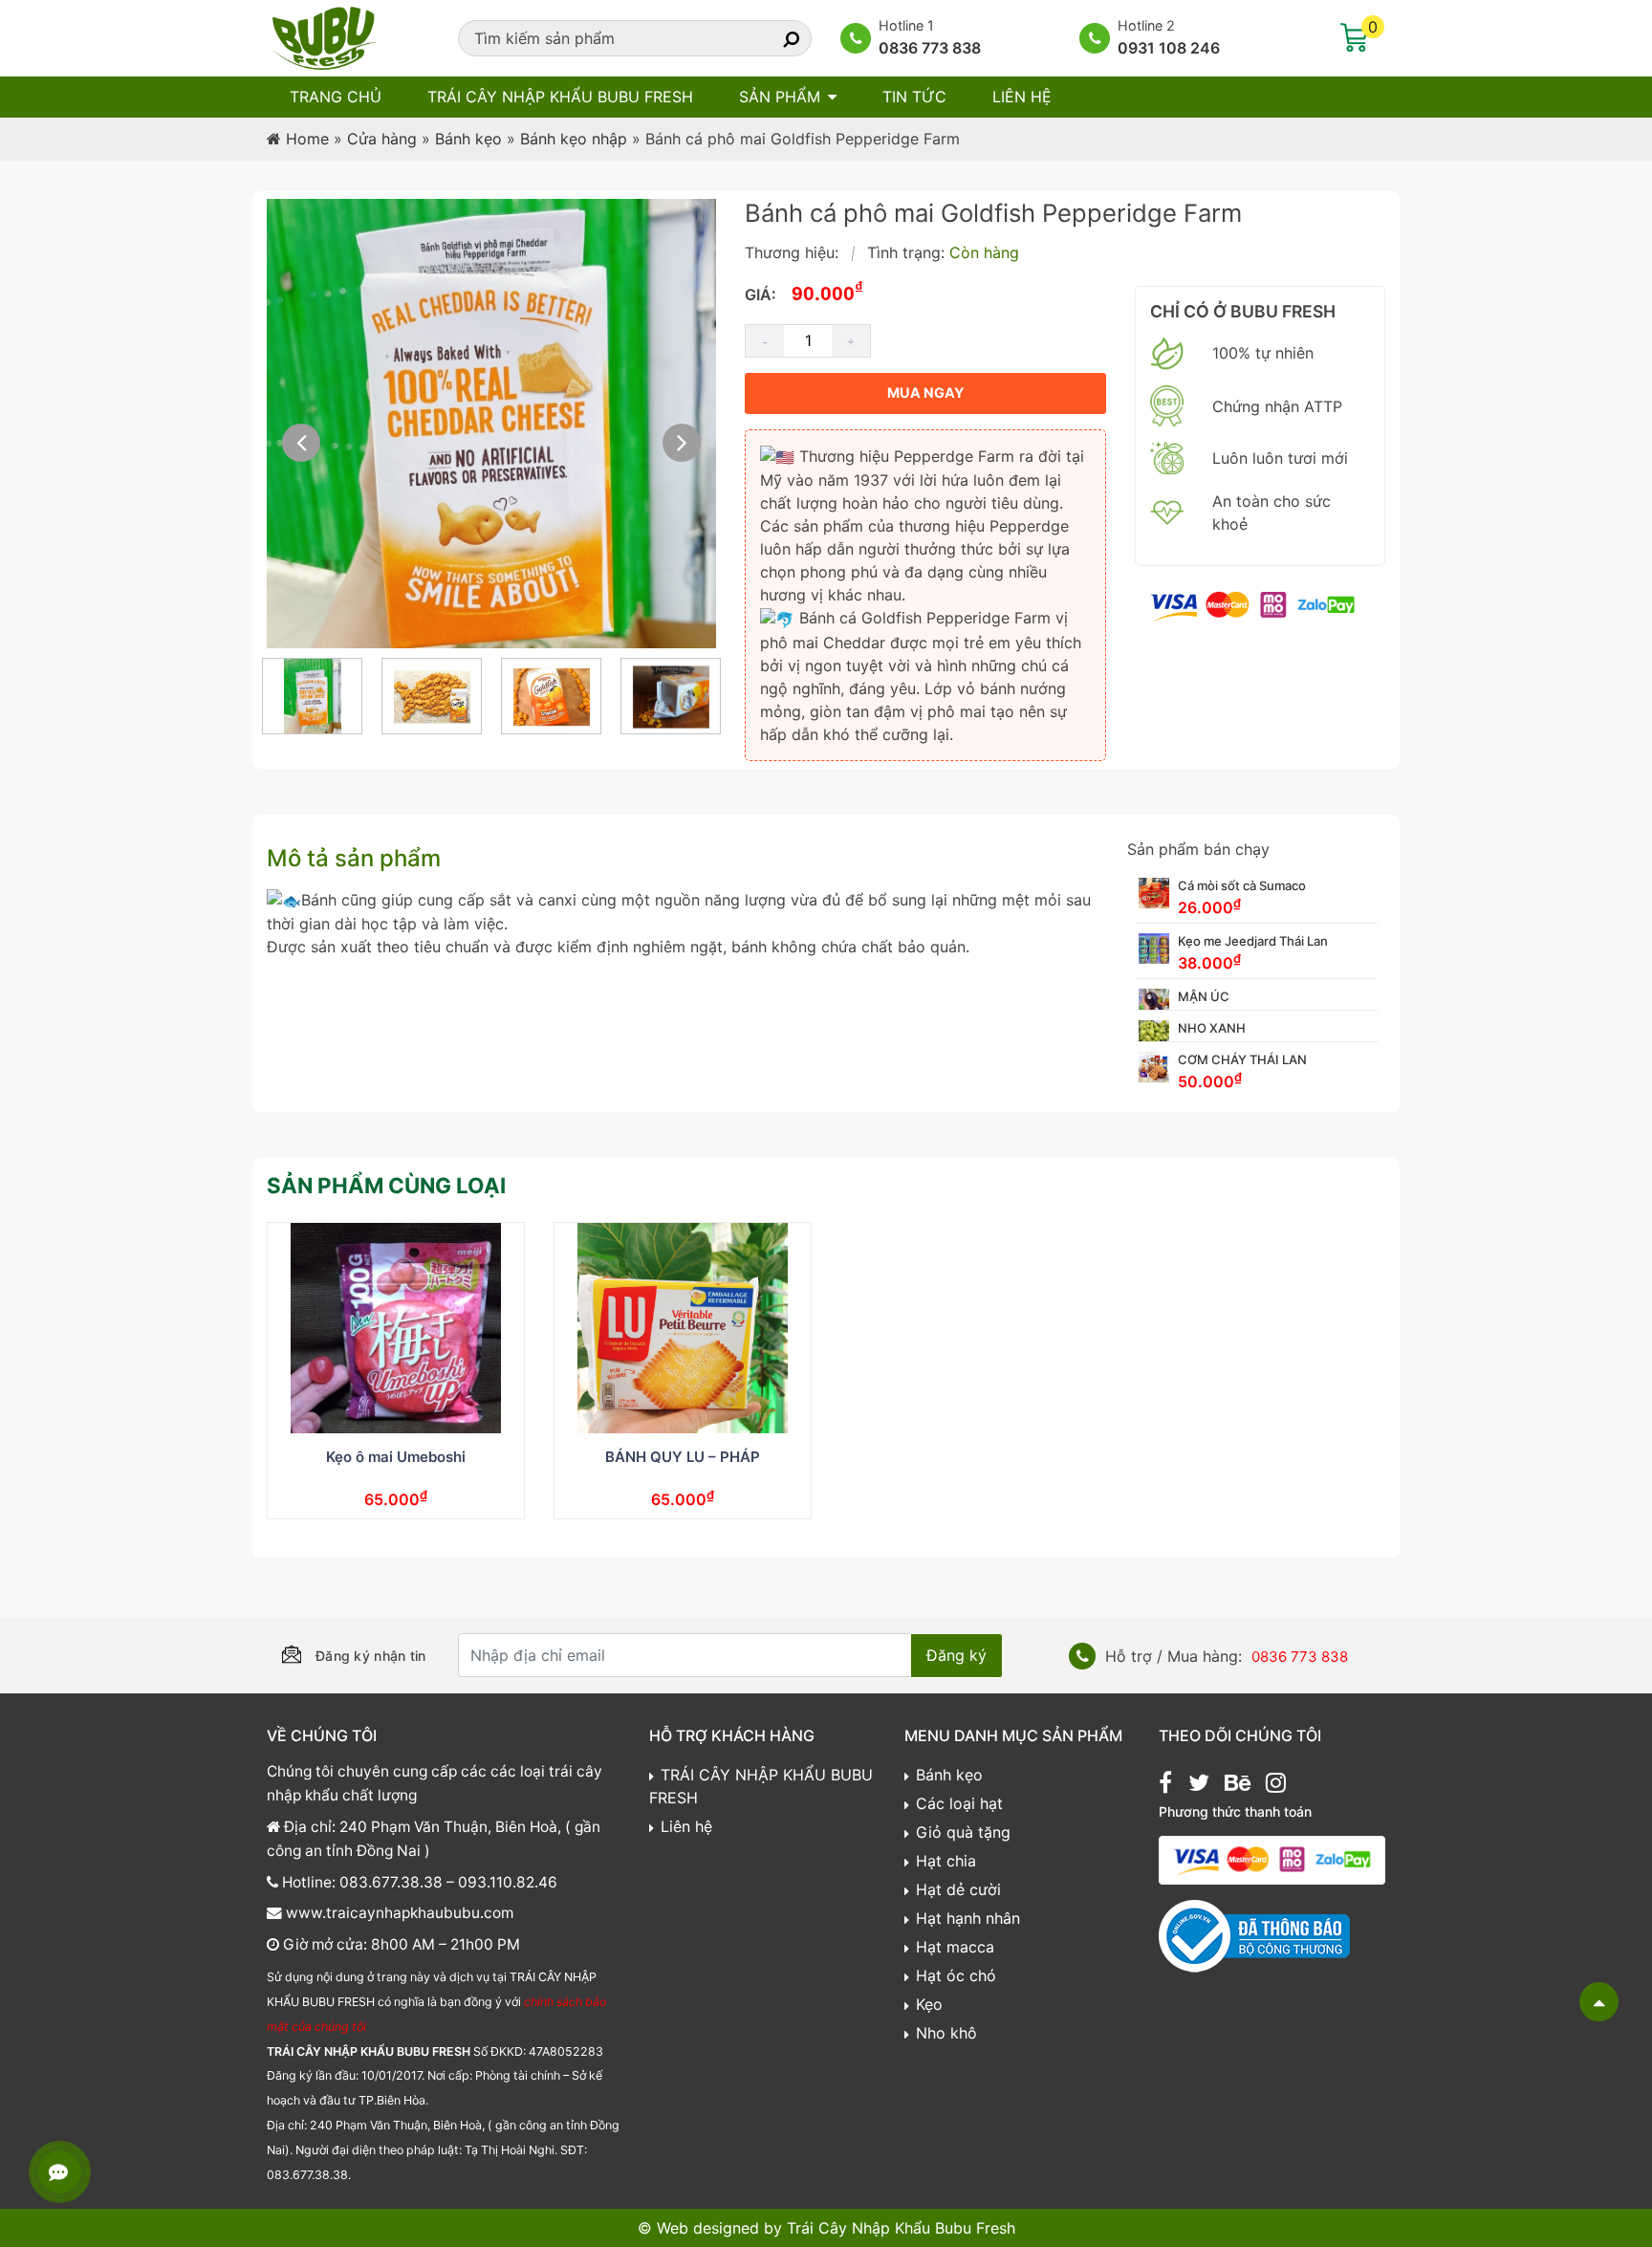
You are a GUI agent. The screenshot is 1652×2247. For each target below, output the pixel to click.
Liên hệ (1022, 97)
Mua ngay (925, 393)
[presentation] (301, 443)
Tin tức (914, 97)
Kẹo (929, 2004)
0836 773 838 (930, 48)
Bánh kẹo (468, 139)
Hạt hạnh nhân (968, 1918)
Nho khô (946, 2033)
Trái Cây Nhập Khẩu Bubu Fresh (901, 2228)
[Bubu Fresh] (324, 36)
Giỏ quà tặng (963, 1832)
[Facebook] (1165, 1785)
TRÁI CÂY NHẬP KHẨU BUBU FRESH (560, 97)
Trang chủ (336, 97)
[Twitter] (1199, 1785)
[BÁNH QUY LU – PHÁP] (683, 1328)
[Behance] (1238, 1785)
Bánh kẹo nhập (574, 139)
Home (307, 139)
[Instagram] (1276, 1785)
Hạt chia (946, 1861)
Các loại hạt (959, 1803)
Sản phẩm (780, 97)
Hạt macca (955, 1947)
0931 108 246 (1169, 48)
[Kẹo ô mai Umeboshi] (396, 1328)
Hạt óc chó (956, 1975)
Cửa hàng (382, 139)
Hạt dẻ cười (958, 1889)
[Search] (774, 38)
